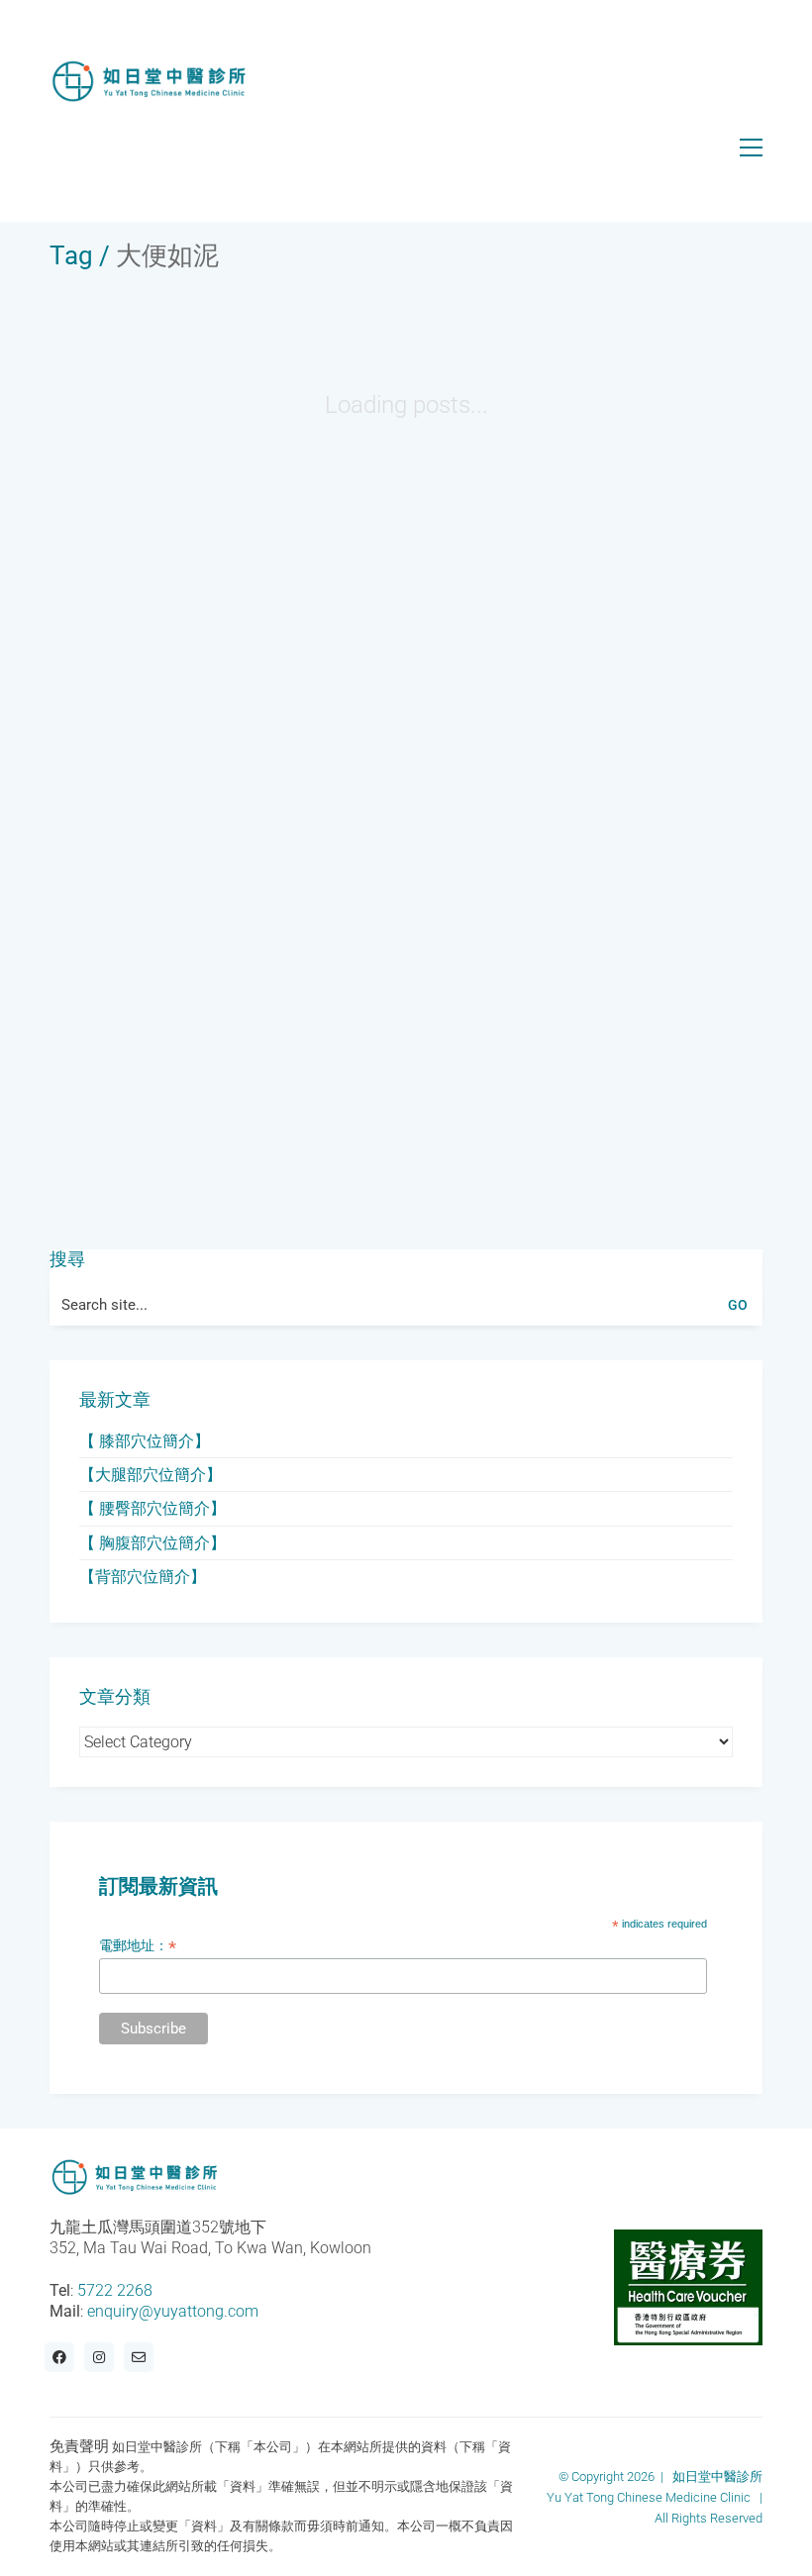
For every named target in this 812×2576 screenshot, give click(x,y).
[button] (751, 148)
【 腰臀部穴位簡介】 (152, 1508)
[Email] (139, 2357)
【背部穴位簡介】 (143, 1577)
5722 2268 (115, 2290)
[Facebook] (59, 2357)
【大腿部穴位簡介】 (151, 1475)
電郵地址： (138, 1946)
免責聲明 (79, 2446)
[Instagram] (99, 2357)
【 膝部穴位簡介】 (145, 1441)
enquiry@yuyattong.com (173, 2311)
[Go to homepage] (149, 82)
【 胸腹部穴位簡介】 (152, 1543)
